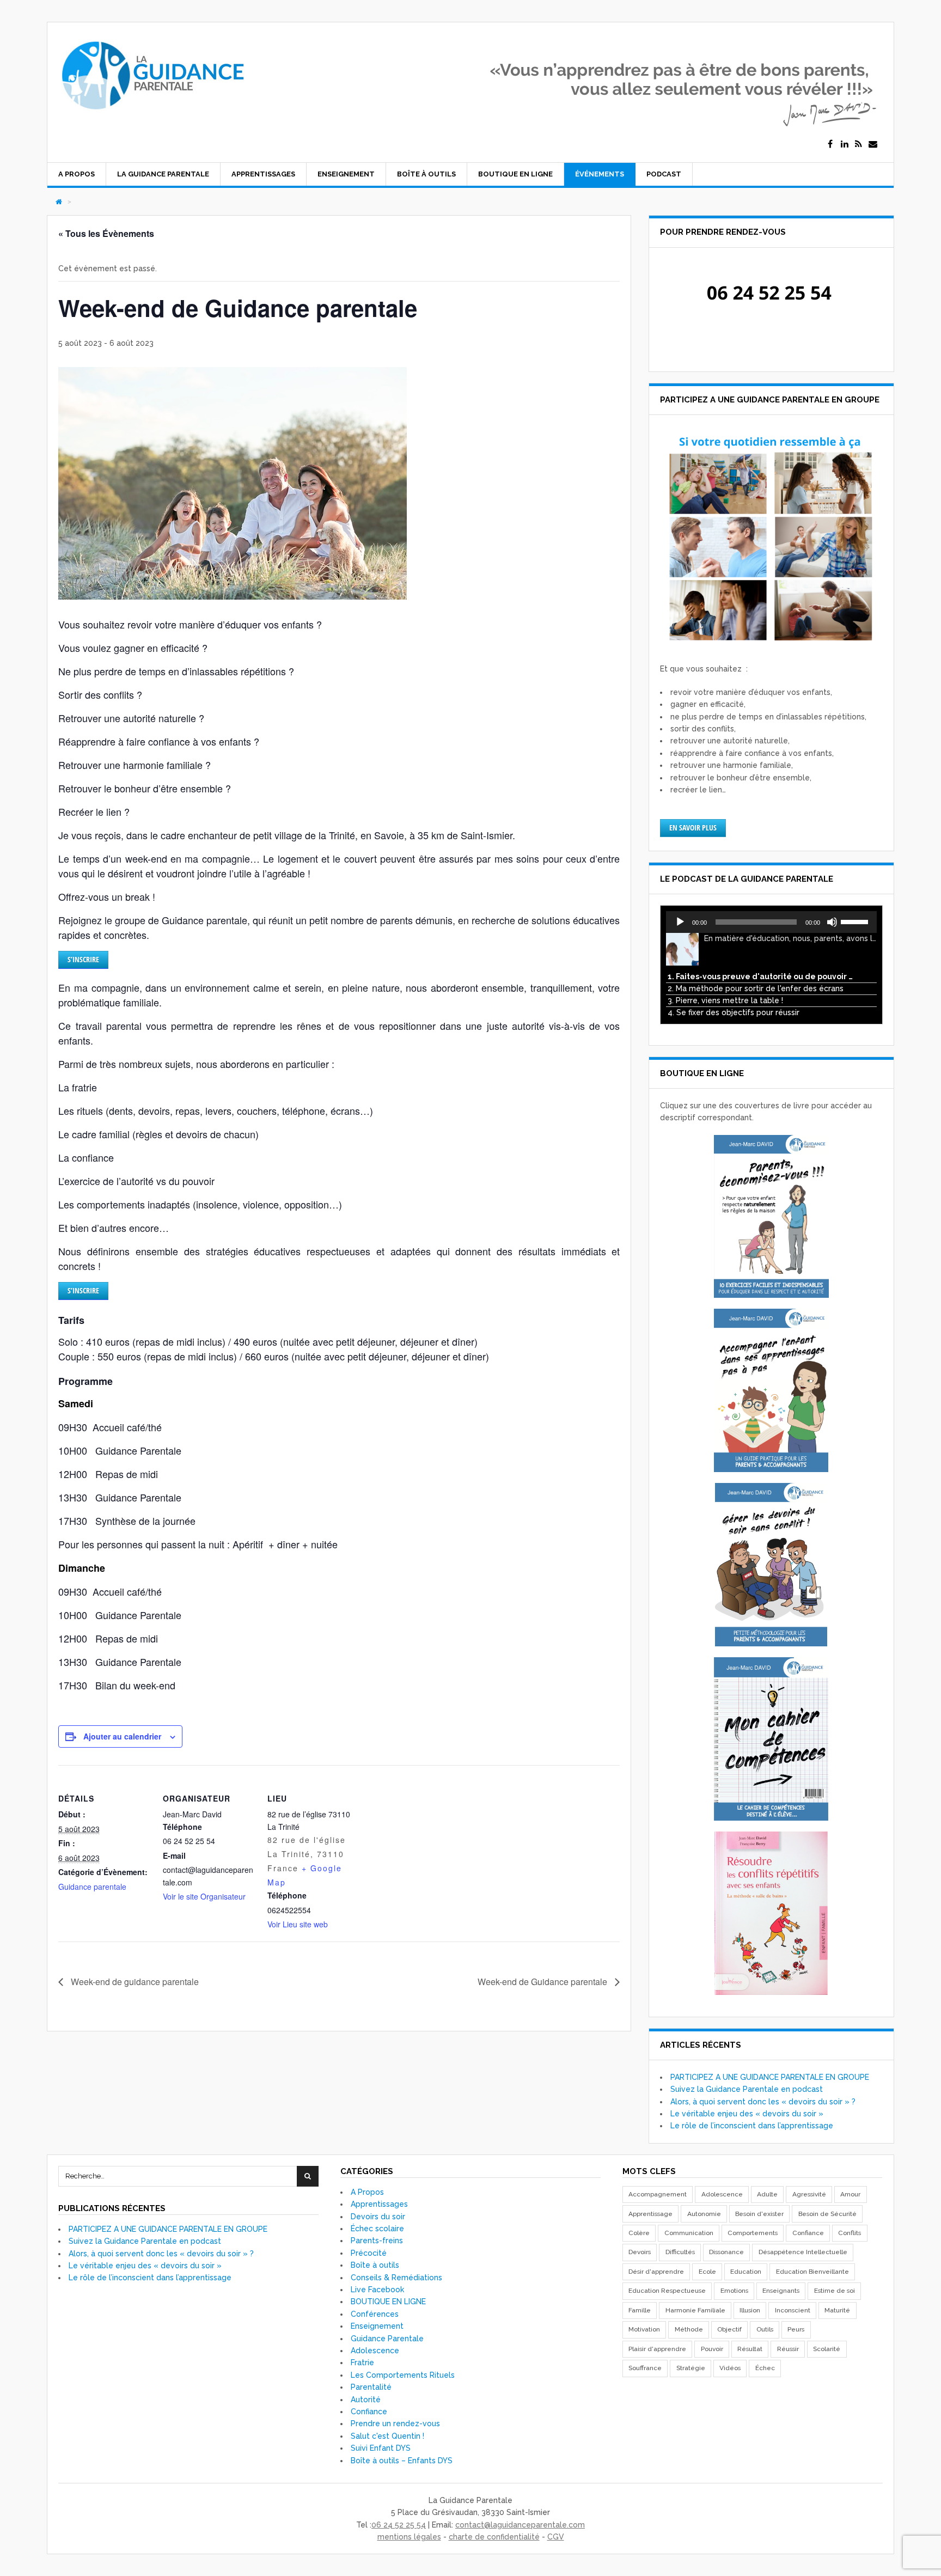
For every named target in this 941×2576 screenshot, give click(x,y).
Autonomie (704, 2214)
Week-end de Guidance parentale (543, 1982)
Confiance (369, 2412)
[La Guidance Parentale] (152, 115)
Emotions (734, 2291)
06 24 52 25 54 (399, 2525)
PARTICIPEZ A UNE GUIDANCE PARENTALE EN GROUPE (770, 2077)
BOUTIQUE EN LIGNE (515, 174)
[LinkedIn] (845, 144)
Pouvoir (712, 2349)
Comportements (753, 2233)
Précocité (369, 2253)
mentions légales (409, 2537)
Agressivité (809, 2194)
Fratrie (362, 2363)
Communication (689, 2233)
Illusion (750, 2310)
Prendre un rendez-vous (395, 2424)
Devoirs (640, 2252)
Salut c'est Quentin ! (387, 2436)
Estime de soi (835, 2291)
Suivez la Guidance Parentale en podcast (747, 2089)
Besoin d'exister (759, 2214)
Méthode (689, 2329)
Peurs (796, 2329)
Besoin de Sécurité (827, 2214)
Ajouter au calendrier (122, 1736)
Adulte (767, 2194)
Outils (765, 2329)
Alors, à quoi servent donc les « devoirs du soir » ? (763, 2102)
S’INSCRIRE (83, 959)
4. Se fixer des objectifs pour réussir (734, 1012)
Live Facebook (377, 2290)
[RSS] (859, 144)
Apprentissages (263, 174)
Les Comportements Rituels (403, 2375)
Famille (640, 2310)
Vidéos (730, 2368)
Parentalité (371, 2387)
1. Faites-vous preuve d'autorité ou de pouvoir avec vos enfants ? (760, 976)
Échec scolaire (377, 2229)
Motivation (644, 2329)
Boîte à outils (426, 174)
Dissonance (726, 2252)
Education (746, 2272)
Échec (765, 2368)
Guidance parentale (92, 1887)
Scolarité (827, 2349)
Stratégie (691, 2368)
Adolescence (375, 2351)
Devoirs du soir (378, 2217)
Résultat (750, 2349)
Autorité (366, 2400)
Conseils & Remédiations (396, 2278)
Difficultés (680, 2252)
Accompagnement (658, 2194)
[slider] (856, 921)
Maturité (837, 2310)
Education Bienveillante (812, 2272)
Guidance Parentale (387, 2339)
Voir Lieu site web (298, 1924)
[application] (771, 922)
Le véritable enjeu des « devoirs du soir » (747, 2114)
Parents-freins (377, 2241)
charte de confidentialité (494, 2537)
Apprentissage (650, 2214)
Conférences (375, 2314)
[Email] (873, 144)
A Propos (77, 174)
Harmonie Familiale (695, 2310)
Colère (639, 2233)
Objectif (729, 2329)
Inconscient (793, 2310)
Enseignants (781, 2291)
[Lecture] (680, 922)
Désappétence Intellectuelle (803, 2252)
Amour (850, 2194)
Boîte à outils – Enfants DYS (402, 2461)
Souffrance (645, 2368)
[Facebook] (830, 144)
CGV (556, 2537)
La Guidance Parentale (163, 174)
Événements (600, 174)
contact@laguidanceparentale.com (520, 2525)
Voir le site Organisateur (204, 1896)
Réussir (788, 2349)
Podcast (664, 174)
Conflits (850, 2233)
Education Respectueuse (667, 2291)
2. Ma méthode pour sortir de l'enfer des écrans (756, 988)
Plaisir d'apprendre (657, 2349)
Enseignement (346, 174)
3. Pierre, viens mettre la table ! (725, 1000)
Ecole (707, 2272)
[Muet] (832, 922)
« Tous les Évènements (106, 233)
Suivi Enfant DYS (381, 2448)
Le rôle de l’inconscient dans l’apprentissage (752, 2126)
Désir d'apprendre (656, 2272)
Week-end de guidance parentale (134, 1982)
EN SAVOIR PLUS (693, 828)
